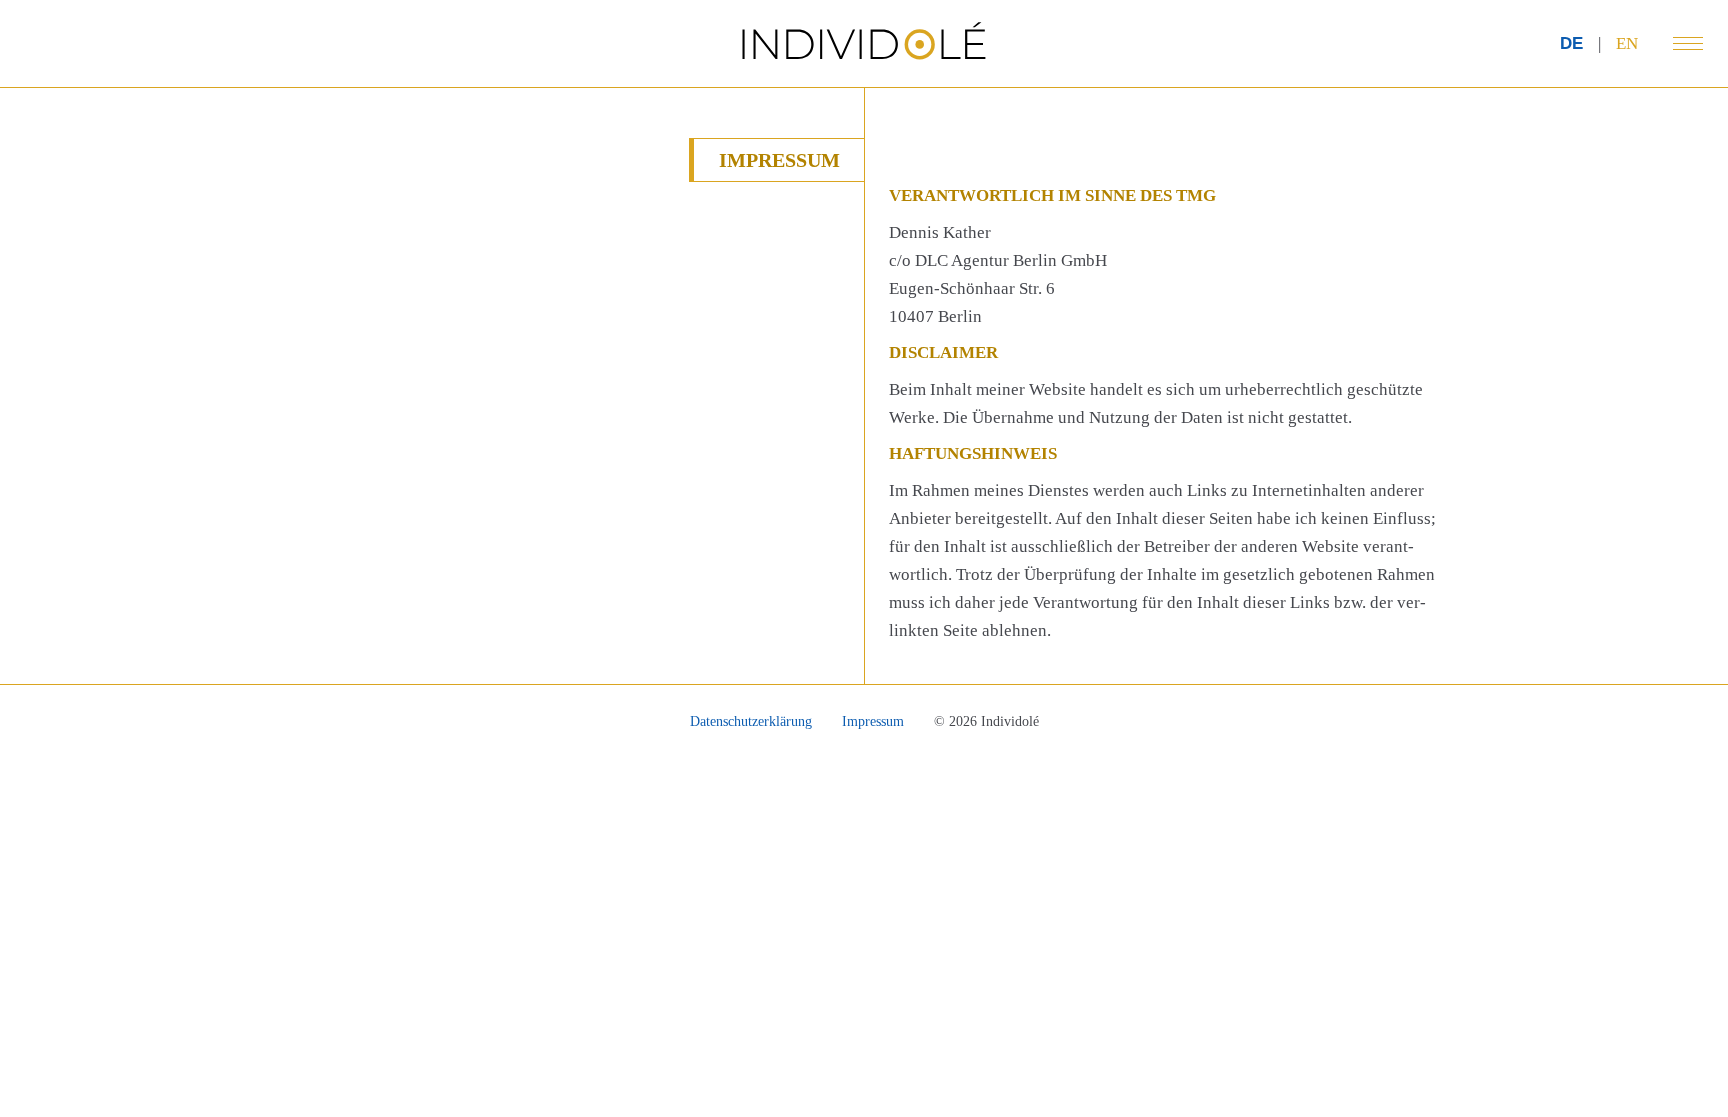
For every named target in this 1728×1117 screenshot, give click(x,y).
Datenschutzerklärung (751, 721)
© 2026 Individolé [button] (986, 721)
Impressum (873, 721)
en (1627, 43)
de (1571, 43)
